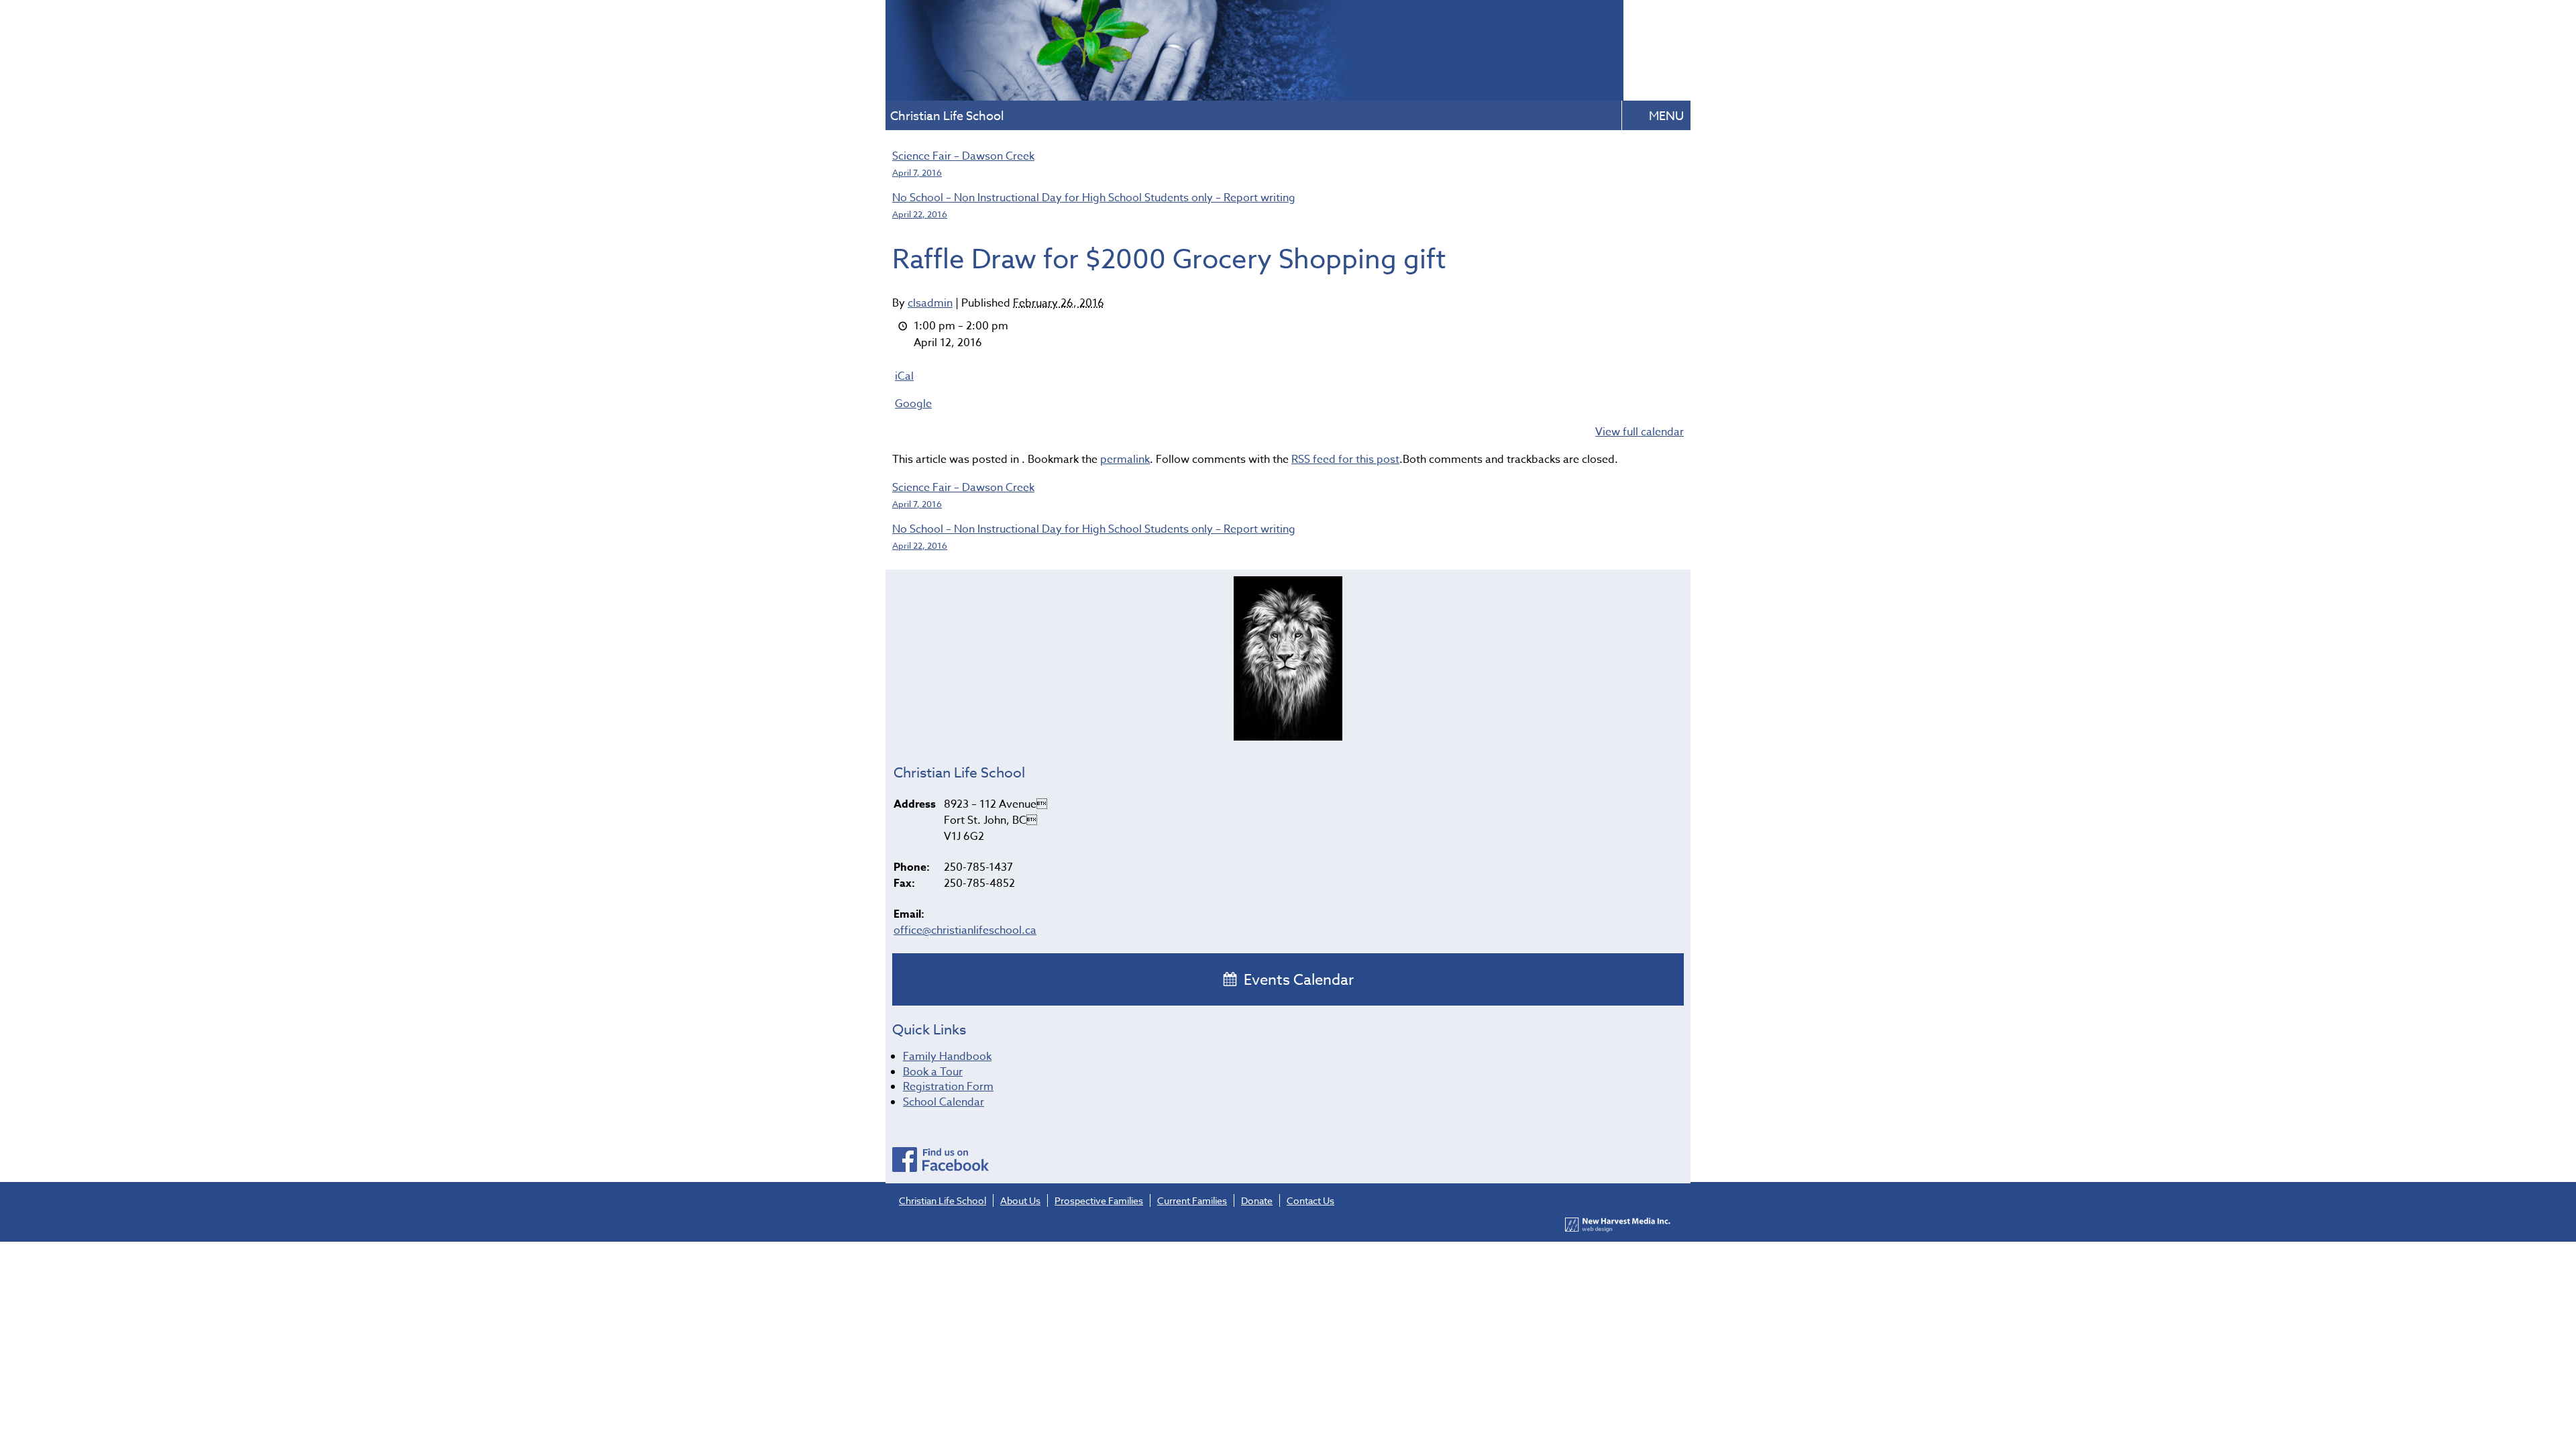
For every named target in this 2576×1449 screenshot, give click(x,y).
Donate (1257, 1200)
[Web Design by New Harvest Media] (1618, 1229)
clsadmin (930, 303)
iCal (904, 376)
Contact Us (1310, 1200)
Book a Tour (933, 1072)
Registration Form (948, 1087)
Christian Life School (943, 1200)
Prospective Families (1099, 1200)
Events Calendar (1297, 980)
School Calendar (944, 1102)
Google (913, 404)
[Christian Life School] (1254, 96)
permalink (1125, 460)
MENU (1666, 116)
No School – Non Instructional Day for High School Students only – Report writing (1094, 205)
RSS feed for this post (1345, 460)
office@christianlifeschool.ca (965, 930)
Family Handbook (947, 1057)
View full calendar (1640, 432)
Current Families (1192, 1200)
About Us (1020, 1200)
